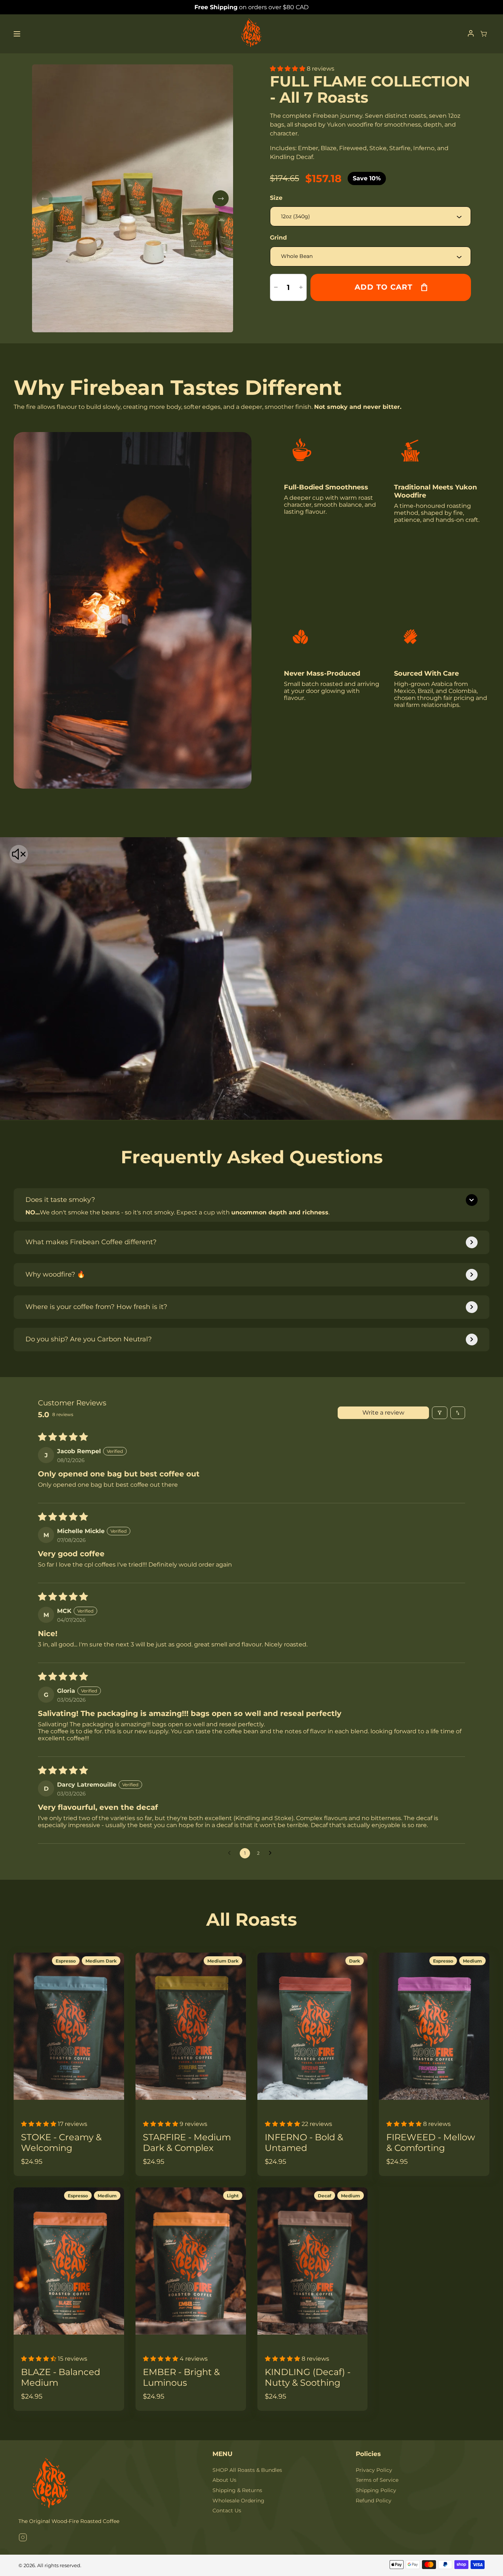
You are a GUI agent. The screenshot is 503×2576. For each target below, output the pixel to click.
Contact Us (227, 2510)
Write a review (383, 1413)
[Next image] (221, 198)
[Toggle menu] (17, 34)
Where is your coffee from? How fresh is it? (96, 1307)
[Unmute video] (19, 855)
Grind (278, 238)
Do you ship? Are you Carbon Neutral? (89, 1339)
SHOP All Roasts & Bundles (247, 2470)
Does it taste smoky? (60, 1200)
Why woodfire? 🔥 (55, 1274)
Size (276, 198)
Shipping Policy (376, 2490)
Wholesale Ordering (238, 2501)
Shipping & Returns (237, 2490)
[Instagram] (23, 2538)
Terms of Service (377, 2480)
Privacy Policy (374, 2470)
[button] (288, 69)
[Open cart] (484, 34)
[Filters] (440, 1413)
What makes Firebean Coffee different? (91, 1242)
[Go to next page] (272, 1853)
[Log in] (471, 34)
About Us (224, 2480)
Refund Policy (374, 2501)
